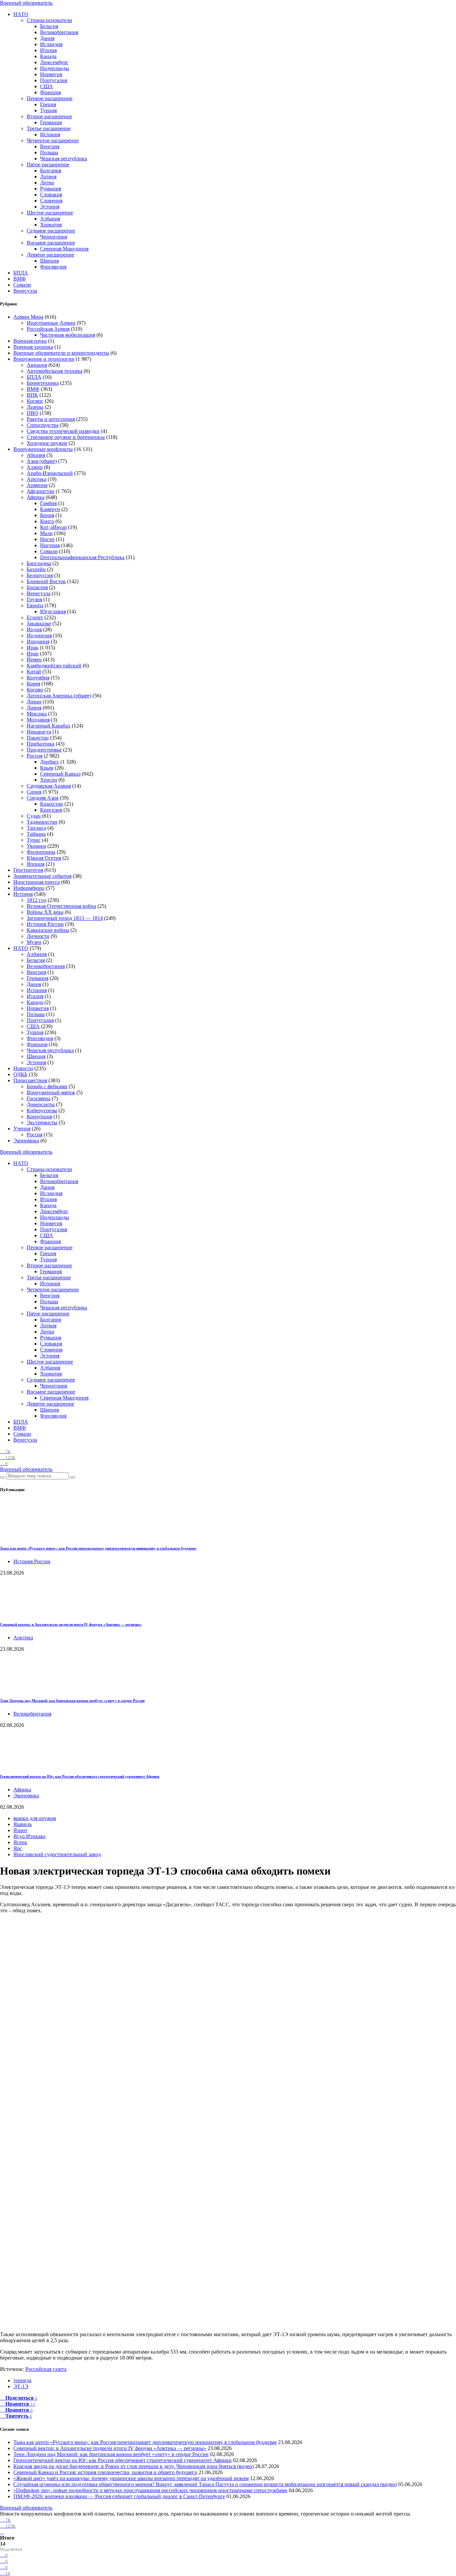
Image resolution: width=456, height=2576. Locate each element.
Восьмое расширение (51, 243)
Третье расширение (49, 128)
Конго (47, 521)
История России (45, 924)
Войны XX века (45, 912)
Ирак (33, 648)
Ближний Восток (46, 581)
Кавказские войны (48, 930)
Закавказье (39, 623)
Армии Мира (28, 317)
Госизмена (39, 1098)
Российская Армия (48, 329)
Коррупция (39, 1116)
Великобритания (59, 32)
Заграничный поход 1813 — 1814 (65, 918)
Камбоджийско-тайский (54, 666)
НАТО (21, 14)
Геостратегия (28, 870)
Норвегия (51, 74)
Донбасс (50, 762)
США (47, 86)
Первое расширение (50, 98)
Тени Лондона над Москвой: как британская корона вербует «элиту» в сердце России (72, 1701)
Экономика (26, 1141)
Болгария (51, 171)
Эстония (50, 207)
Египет (35, 617)
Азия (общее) (42, 461)
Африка (36, 497)
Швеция (49, 261)
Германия (51, 122)
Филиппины (41, 852)
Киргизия (51, 810)
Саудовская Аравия (49, 786)
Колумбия (38, 678)
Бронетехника (43, 383)
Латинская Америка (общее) (59, 696)
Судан (34, 816)
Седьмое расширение (51, 231)
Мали (46, 533)
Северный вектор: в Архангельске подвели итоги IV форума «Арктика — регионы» (71, 1624)
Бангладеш (39, 563)
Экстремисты (42, 1122)
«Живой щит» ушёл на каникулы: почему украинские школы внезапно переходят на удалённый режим (131, 2478)
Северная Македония (64, 249)
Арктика (37, 479)
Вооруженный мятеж (51, 1092)
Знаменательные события (42, 876)
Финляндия (53, 267)
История (23, 894)
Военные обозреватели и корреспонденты (61, 353)
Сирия (34, 792)
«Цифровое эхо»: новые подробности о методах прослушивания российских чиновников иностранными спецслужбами (150, 2490)
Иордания (38, 641)
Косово (35, 690)
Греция (48, 104)
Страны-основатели (49, 20)
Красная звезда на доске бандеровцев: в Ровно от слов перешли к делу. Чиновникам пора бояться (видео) (134, 2466)
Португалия (54, 80)
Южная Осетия (44, 858)
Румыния (51, 189)
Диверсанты (41, 1104)
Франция (50, 92)
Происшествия (30, 1080)
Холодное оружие (47, 443)
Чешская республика (64, 158)
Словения (51, 201)
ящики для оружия (35, 1818)
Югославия (53, 611)
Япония (36, 864)
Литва (47, 183)
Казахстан (52, 804)
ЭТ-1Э (21, 2386)
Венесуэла (25, 291)
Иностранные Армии (51, 323)
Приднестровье (44, 750)
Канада (48, 56)
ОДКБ (20, 1074)
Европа (35, 605)
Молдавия (38, 720)
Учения (22, 1129)
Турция (48, 110)
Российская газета (46, 2369)
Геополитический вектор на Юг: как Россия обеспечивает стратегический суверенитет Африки (80, 1776)
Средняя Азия (43, 798)
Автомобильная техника (55, 371)
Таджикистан (42, 822)
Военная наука (30, 341)
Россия (35, 756)
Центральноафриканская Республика (82, 557)
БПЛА (21, 273)
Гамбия (48, 503)
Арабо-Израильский (50, 473)
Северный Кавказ (60, 774)
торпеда (22, 2380)
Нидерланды (55, 68)
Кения (47, 515)
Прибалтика (41, 744)
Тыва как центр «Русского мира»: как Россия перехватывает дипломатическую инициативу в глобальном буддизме (98, 1548)
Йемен (34, 660)
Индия (34, 629)
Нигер (47, 539)
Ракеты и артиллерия (51, 419)
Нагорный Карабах (49, 726)
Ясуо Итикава (29, 1836)
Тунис (34, 840)
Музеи (34, 942)
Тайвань (36, 834)
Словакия (51, 195)
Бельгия (49, 26)
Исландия (51, 44)
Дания (47, 38)
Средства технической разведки (63, 431)
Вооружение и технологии (44, 359)
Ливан (34, 702)
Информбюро (29, 888)
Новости (23, 1068)
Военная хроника (33, 347)
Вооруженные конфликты (43, 449)
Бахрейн (36, 569)
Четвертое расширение (53, 140)
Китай (34, 672)
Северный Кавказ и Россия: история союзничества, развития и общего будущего (105, 2472)
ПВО (33, 413)
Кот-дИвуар (53, 527)
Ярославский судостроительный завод (57, 1854)
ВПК (32, 395)
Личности (38, 936)
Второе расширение (49, 116)
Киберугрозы (42, 1110)
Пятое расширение (48, 165)
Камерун (50, 509)
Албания (50, 219)
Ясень (20, 1842)
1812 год (37, 900)
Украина (36, 846)
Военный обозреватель (26, 3)
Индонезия (39, 635)
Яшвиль (23, 1824)
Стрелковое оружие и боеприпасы (66, 437)
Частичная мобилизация (68, 335)
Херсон (49, 780)
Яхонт (20, 1830)
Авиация (37, 365)
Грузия (34, 599)
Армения (37, 485)
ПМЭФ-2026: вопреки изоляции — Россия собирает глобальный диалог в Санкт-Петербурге (119, 2496)
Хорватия (51, 225)
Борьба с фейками (47, 1086)
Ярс (18, 1848)
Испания (50, 134)
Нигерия (50, 545)
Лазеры (35, 407)
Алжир (35, 467)
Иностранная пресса (37, 882)
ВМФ (20, 279)
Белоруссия (40, 575)
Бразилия (37, 587)
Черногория (54, 237)
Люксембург (54, 62)
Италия (48, 50)
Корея (33, 684)
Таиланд (36, 828)
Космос (35, 401)
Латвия (48, 177)
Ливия (34, 708)
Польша (49, 152)
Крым (47, 768)
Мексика (37, 714)
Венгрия (50, 146)
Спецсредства (43, 425)
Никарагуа (39, 732)
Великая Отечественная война (61, 906)
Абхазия (36, 455)
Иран (33, 654)
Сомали (22, 285)
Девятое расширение (50, 255)
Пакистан (38, 738)
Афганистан (41, 491)
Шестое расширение (50, 213)
